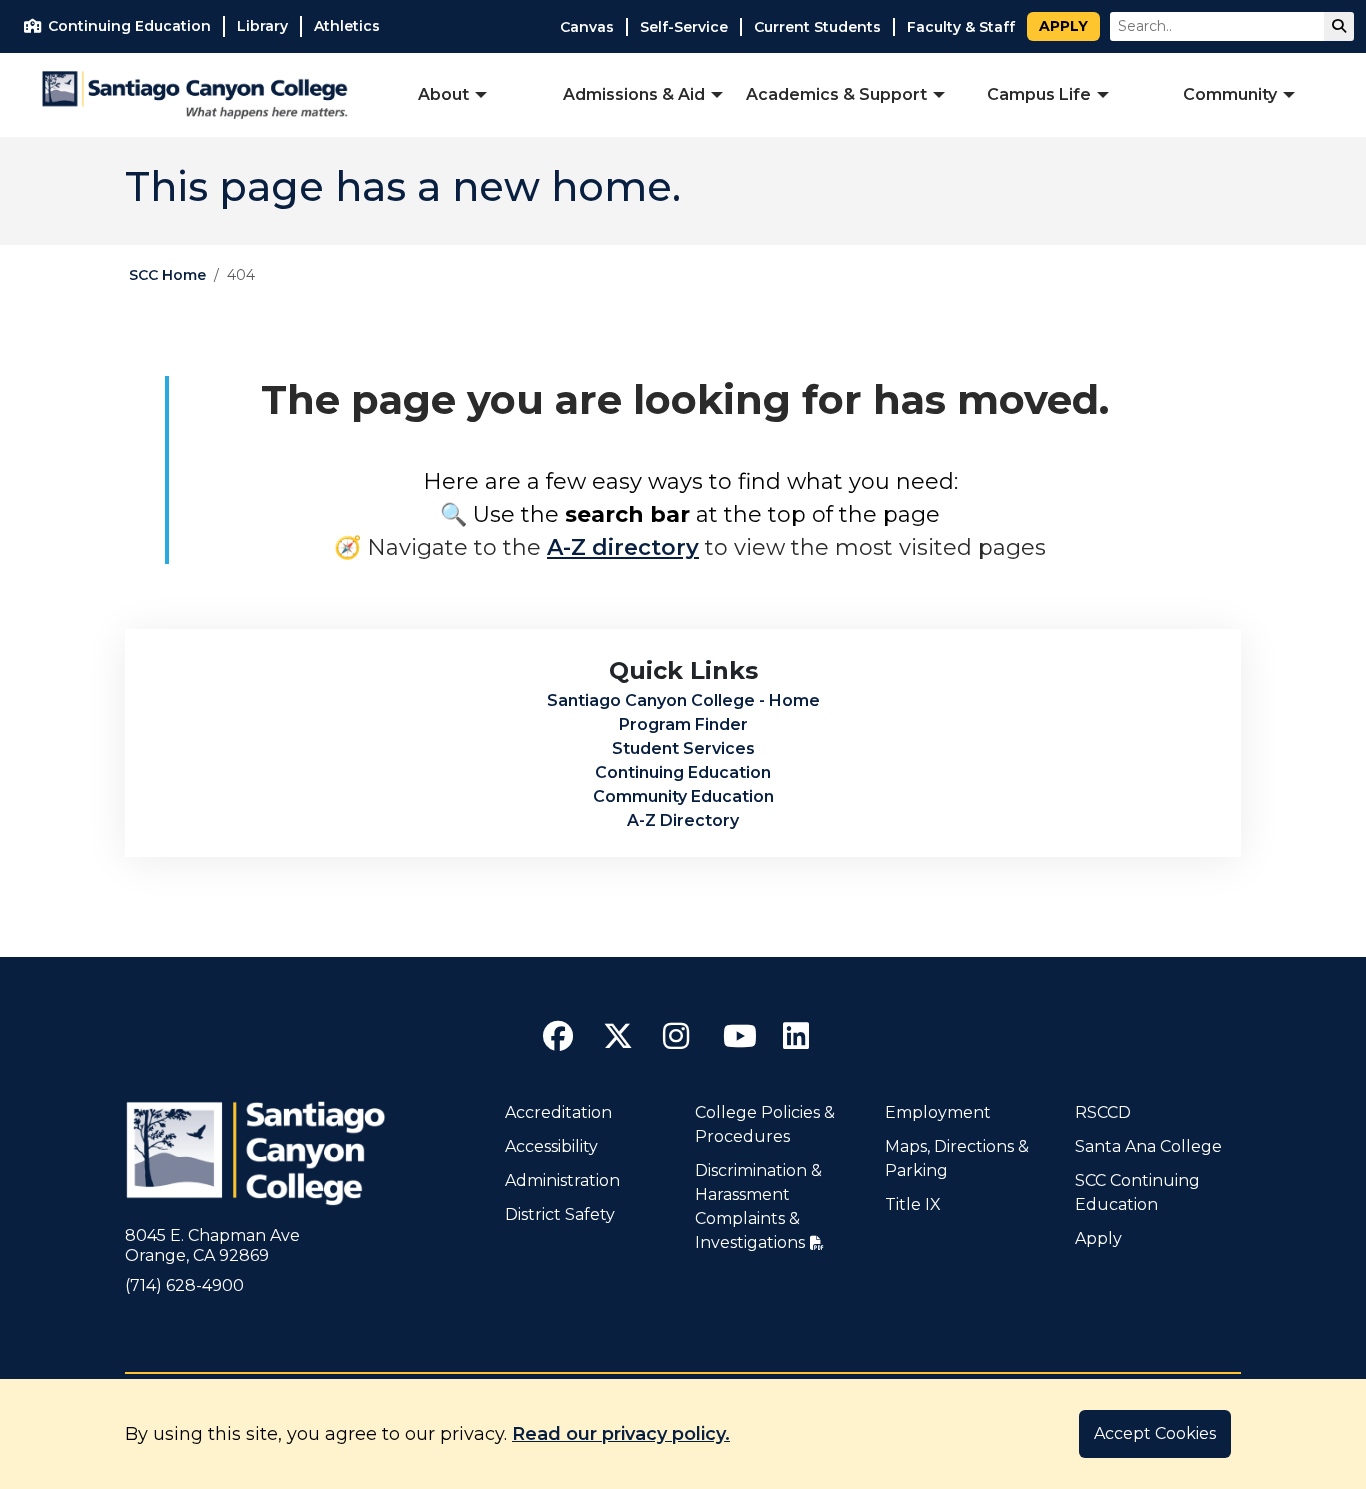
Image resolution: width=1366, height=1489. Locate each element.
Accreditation (558, 1112)
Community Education (683, 796)
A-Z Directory (683, 820)
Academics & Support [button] (836, 94)
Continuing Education (683, 772)
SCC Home (167, 275)
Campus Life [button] (1039, 94)
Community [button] (1230, 94)
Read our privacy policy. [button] (621, 1434)
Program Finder (683, 724)
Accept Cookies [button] (1155, 1433)
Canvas (587, 27)
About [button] (443, 94)
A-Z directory (623, 547)
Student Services (683, 748)
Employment (938, 1112)
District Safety (560, 1214)
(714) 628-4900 (184, 1285)
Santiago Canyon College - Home (683, 700)
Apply (1063, 26)
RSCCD (1103, 1112)
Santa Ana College (1148, 1146)
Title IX (913, 1204)
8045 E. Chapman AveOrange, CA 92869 (212, 1245)
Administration (562, 1180)
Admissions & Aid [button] (634, 94)
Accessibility (551, 1146)
